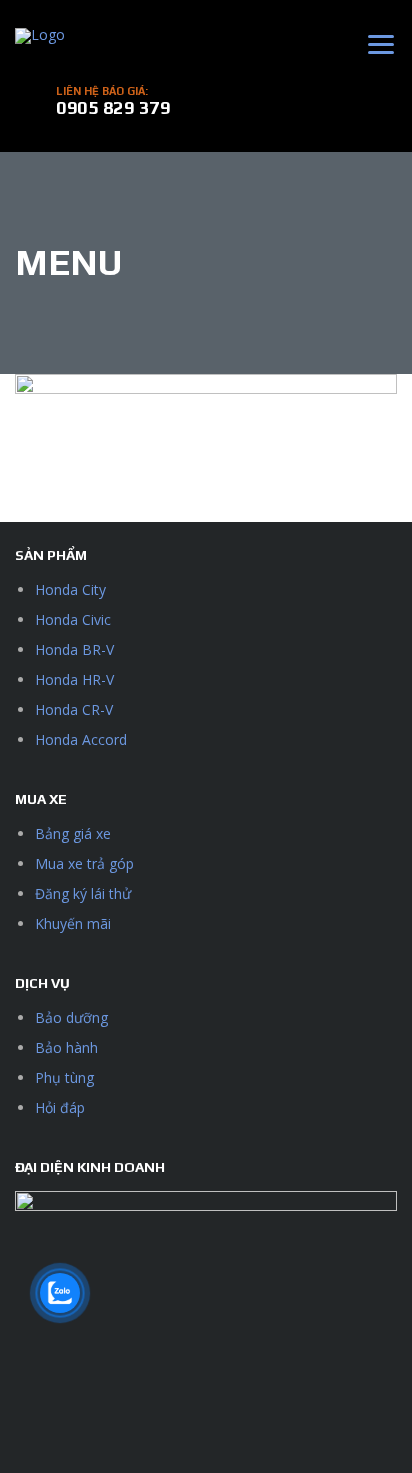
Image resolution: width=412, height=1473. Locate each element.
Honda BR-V (74, 649)
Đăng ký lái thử (83, 893)
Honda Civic (73, 619)
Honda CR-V (74, 709)
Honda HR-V (74, 679)
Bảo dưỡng (71, 1017)
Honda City (70, 589)
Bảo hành (66, 1047)
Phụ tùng (64, 1077)
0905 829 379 (113, 107)
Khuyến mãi (73, 923)
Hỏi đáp (60, 1107)
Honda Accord (81, 739)
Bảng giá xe (73, 833)
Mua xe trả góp (84, 863)
